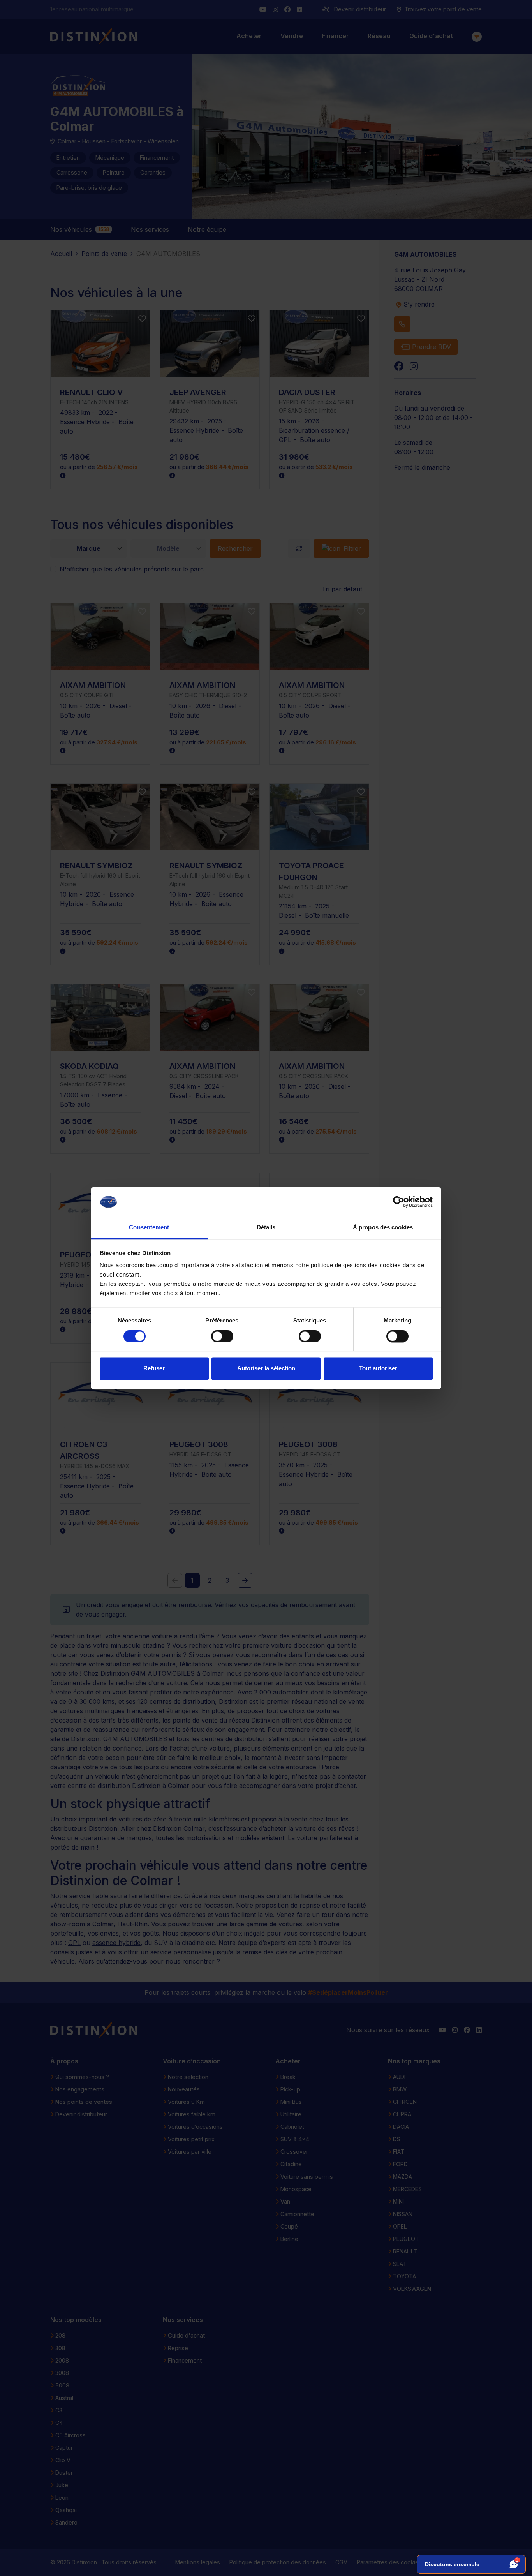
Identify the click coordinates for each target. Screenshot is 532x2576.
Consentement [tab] (149, 1228)
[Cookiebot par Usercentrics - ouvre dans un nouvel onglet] (399, 1202)
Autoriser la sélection (266, 1369)
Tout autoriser (378, 1369)
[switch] (222, 1336)
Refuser (154, 1369)
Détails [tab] (266, 1228)
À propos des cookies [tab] (383, 1228)
